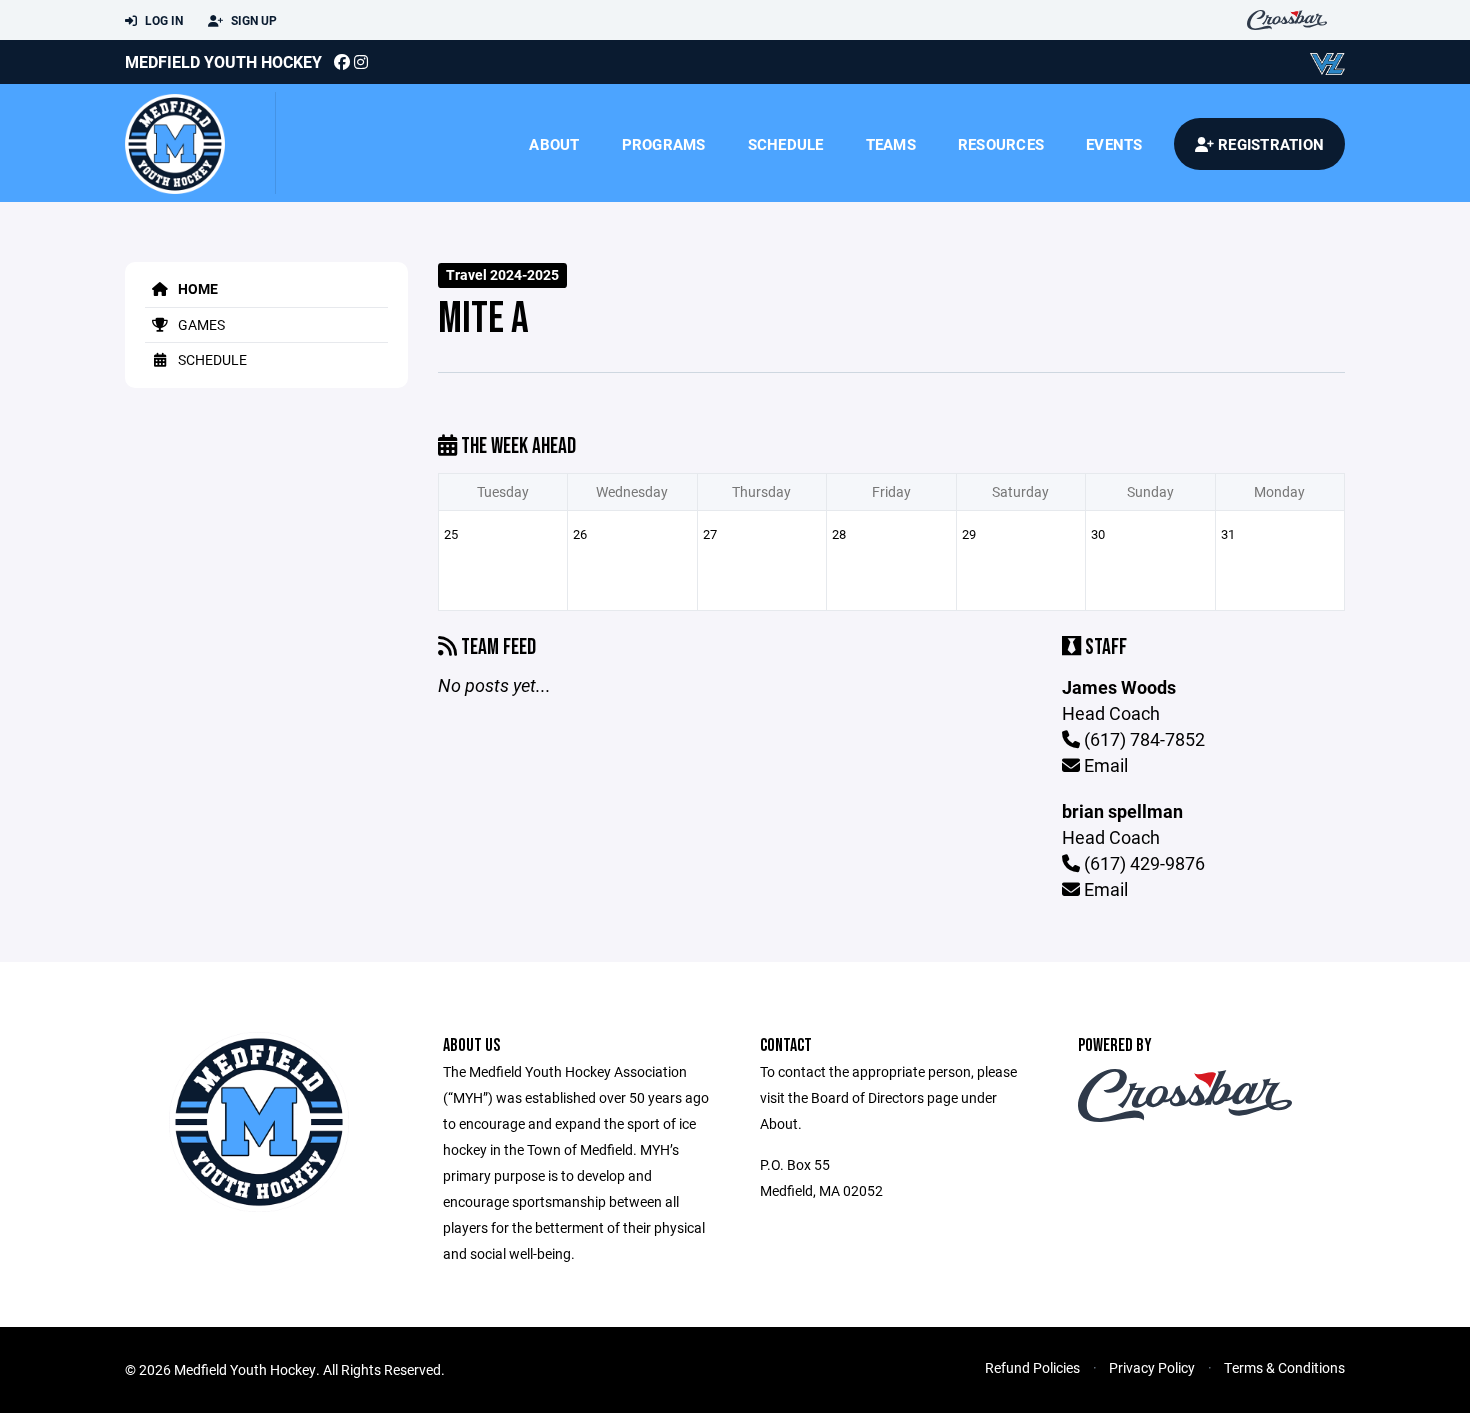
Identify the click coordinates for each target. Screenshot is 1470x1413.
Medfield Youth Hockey (223, 61)
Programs (664, 144)
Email (1104, 765)
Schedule (786, 144)
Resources (1001, 144)
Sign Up (252, 20)
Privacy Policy (1152, 1367)
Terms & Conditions (1284, 1367)
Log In (162, 20)
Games (200, 324)
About (554, 144)
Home (196, 288)
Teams (891, 144)
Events (1114, 144)
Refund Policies (1032, 1367)
